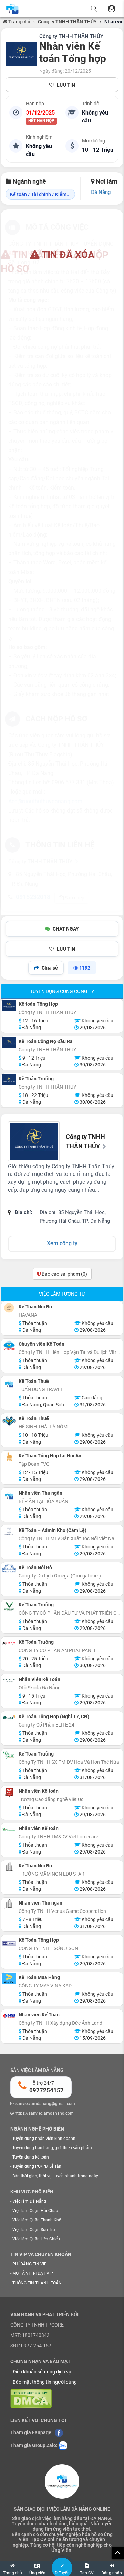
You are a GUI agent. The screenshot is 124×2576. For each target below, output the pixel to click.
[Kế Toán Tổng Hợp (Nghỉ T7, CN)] (9, 1718)
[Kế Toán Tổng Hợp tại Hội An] (9, 1457)
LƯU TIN (66, 85)
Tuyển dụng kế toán (31, 2157)
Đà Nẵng (101, 192)
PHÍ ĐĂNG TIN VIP (30, 2264)
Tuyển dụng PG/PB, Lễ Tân (37, 2166)
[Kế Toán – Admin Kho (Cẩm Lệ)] (9, 1531)
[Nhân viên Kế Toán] (9, 2016)
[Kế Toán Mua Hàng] (9, 1979)
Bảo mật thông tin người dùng (45, 2382)
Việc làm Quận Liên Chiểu (36, 2239)
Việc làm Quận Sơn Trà (34, 2230)
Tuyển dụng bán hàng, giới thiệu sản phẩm (52, 2148)
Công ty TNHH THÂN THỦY (67, 22)
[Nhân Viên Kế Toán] (9, 1680)
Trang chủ (19, 22)
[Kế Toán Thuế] (9, 1384)
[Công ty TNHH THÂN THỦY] (21, 54)
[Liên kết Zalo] (63, 2445)
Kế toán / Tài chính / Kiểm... (40, 194)
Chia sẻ (50, 968)
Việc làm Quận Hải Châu (35, 2211)
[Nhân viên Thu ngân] (9, 1496)
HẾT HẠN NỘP (41, 121)
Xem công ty (62, 1243)
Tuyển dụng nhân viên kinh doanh (44, 2139)
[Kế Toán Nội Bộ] (9, 1308)
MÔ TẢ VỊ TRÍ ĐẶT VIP (33, 2273)
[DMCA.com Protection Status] (31, 2398)
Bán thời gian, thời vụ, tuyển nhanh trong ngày (55, 2176)
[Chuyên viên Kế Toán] (9, 1345)
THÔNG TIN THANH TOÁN (37, 2283)
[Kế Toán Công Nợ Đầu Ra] (9, 1043)
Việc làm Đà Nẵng (29, 2201)
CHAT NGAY (66, 929)
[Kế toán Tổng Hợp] (9, 1005)
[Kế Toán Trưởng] (9, 1080)
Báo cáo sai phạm (64, 1274)
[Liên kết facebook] (59, 2432)
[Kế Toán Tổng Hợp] (9, 1943)
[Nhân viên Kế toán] (9, 1792)
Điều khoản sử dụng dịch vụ (42, 2372)
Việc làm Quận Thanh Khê (37, 2220)
